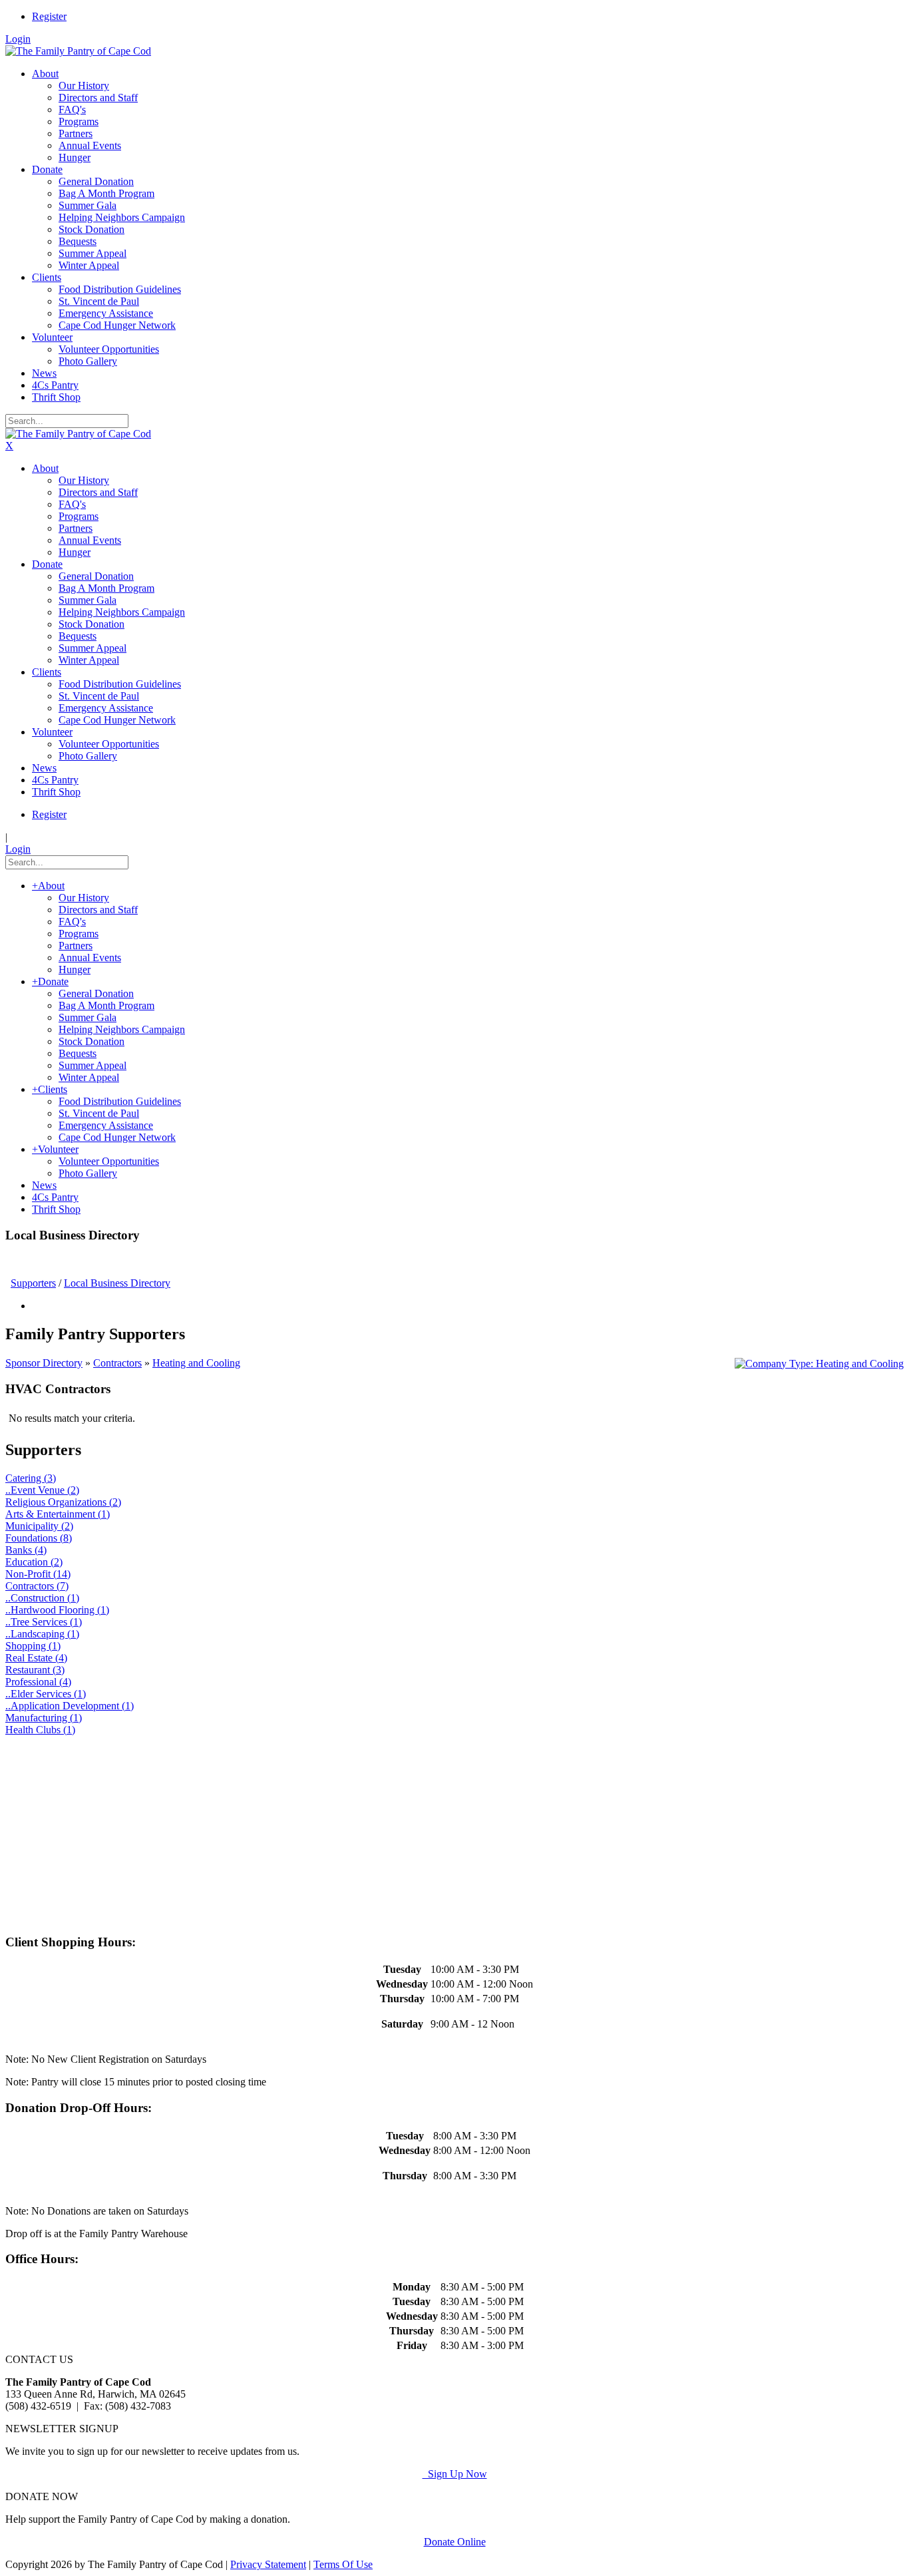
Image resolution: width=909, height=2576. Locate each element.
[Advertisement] (405, 1829)
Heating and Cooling (196, 1363)
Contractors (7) (37, 1586)
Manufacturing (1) (44, 1718)
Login (18, 39)
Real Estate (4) (36, 1658)
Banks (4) (26, 1550)
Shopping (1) (33, 1646)
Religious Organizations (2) (63, 1502)
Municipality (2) (39, 1526)
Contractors (117, 1363)
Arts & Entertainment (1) (58, 1514)
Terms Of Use (343, 2564)
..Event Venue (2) (42, 1490)
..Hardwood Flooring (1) (57, 1610)
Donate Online (455, 2542)
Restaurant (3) (35, 1670)
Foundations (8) (39, 1538)
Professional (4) (38, 1682)
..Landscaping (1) (42, 1634)
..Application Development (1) (70, 1706)
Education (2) (34, 1562)
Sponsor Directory (44, 1363)
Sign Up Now (455, 2474)
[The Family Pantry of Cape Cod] (78, 51)
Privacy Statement (268, 2564)
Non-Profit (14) (38, 1574)
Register (49, 16)
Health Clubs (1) (40, 1730)
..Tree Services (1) (44, 1622)
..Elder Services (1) (46, 1694)
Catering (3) (31, 1478)
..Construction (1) (42, 1598)
